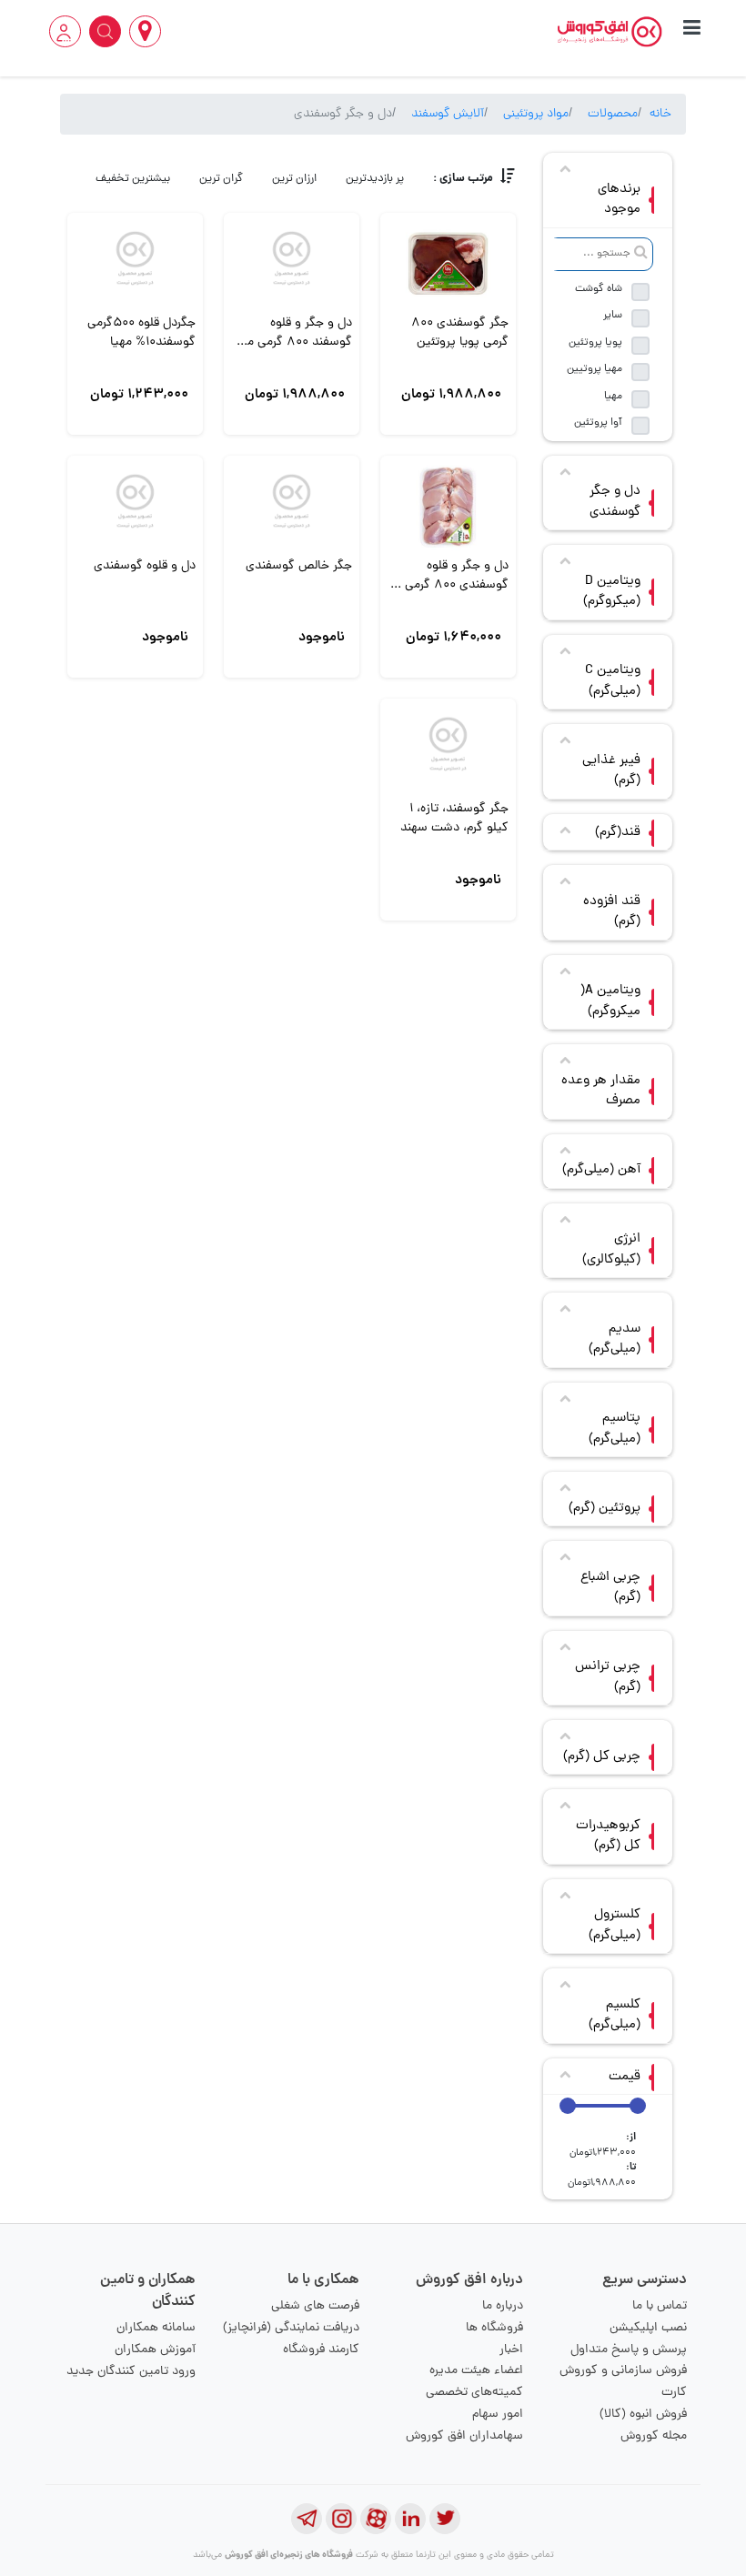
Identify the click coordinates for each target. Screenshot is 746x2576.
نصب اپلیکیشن (648, 2328)
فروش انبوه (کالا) (643, 2415)
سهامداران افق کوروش (464, 2436)
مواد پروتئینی (536, 114)
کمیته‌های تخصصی (474, 2393)
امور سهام (498, 2415)
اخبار (511, 2350)
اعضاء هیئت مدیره (476, 2371)
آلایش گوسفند (448, 114)
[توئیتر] (445, 2519)
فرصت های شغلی (315, 2306)
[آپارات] (376, 2519)
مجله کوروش (654, 2436)
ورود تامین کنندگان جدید (131, 2372)
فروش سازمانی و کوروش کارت (623, 2382)
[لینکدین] (410, 2519)
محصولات (613, 114)
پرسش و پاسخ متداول (629, 2350)
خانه (660, 114)
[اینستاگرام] (341, 2519)
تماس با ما (660, 2306)
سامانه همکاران (156, 2328)
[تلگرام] (307, 2519)
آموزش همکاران (155, 2350)
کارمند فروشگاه (321, 2350)
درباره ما (503, 2306)
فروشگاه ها (494, 2328)
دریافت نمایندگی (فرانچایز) (291, 2328)
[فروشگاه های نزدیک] (145, 31)
